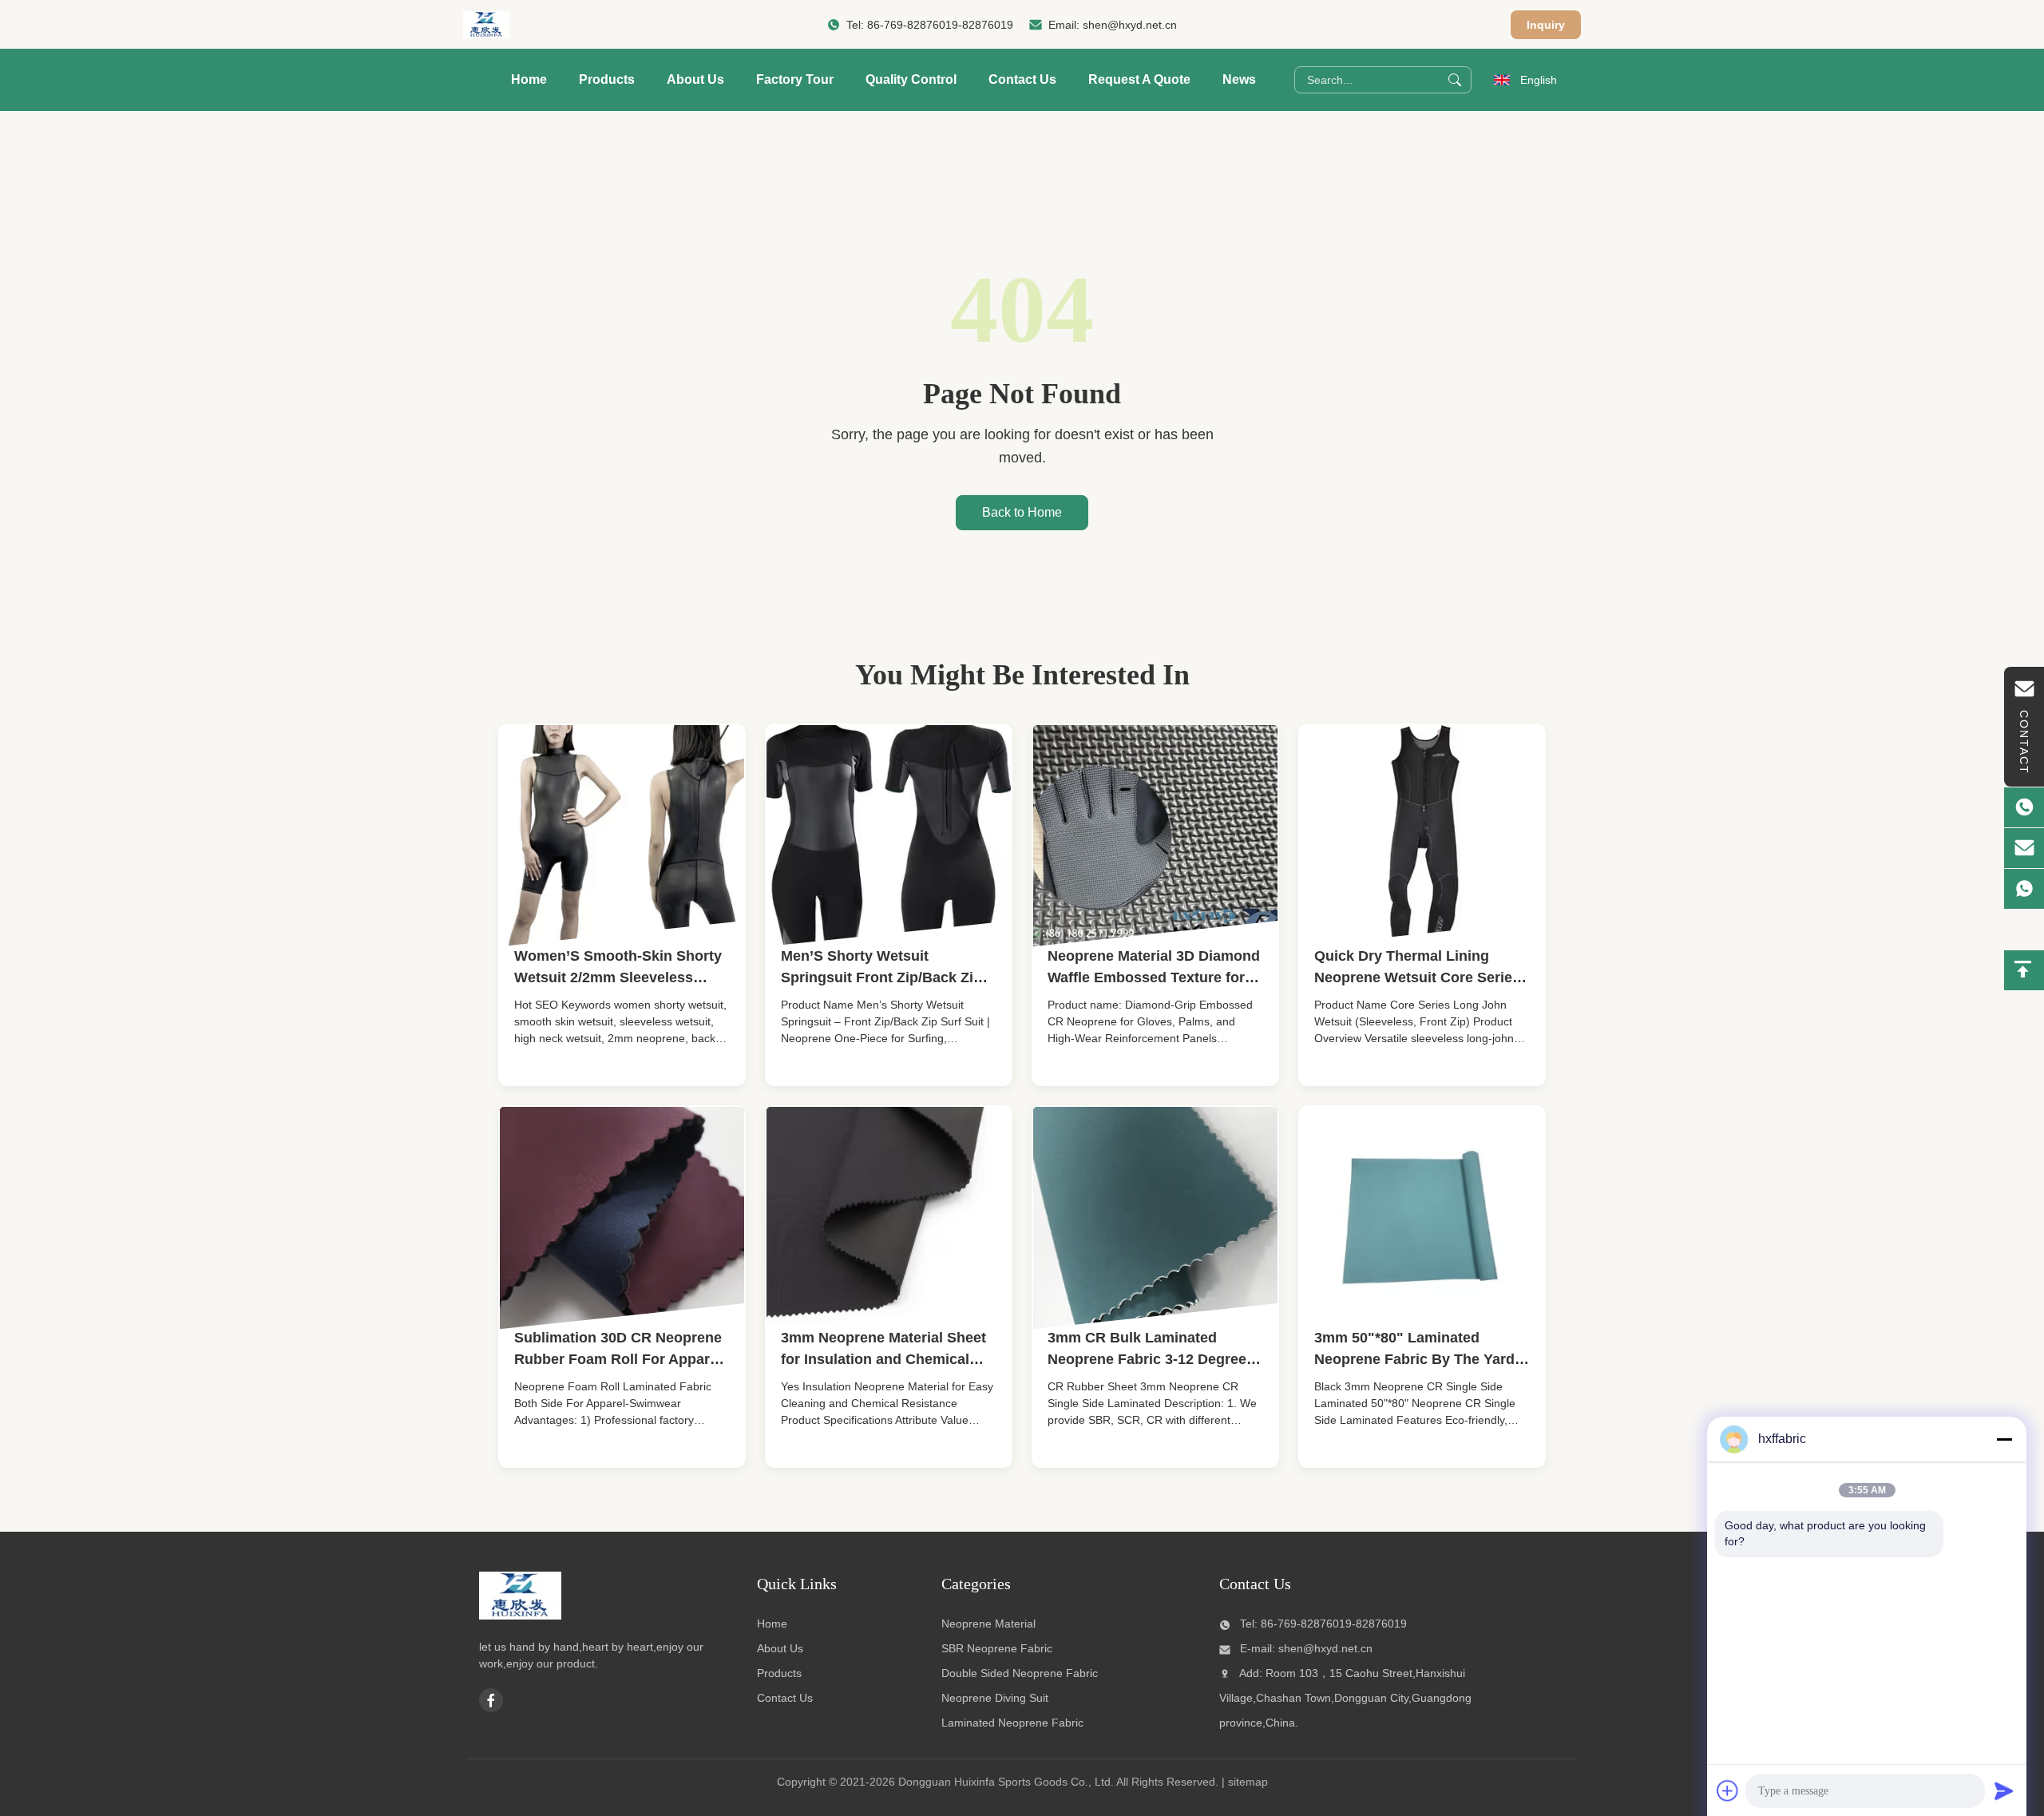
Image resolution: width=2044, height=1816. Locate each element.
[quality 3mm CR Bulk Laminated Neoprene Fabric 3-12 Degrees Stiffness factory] (1155, 1219)
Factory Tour (795, 79)
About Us (695, 79)
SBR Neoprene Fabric (997, 1648)
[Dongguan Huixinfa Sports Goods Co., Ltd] (486, 25)
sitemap (1248, 1782)
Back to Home (1022, 512)
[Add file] (1728, 1790)
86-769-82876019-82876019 (940, 25)
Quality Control (911, 79)
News (1239, 79)
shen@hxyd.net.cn (1130, 25)
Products (607, 79)
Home (529, 79)
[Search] (1455, 80)
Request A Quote (1139, 79)
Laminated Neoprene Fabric (1012, 1723)
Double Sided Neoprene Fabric (1020, 1673)
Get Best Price (565, 1083)
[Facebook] (491, 1700)
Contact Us (1022, 79)
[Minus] (2004, 1439)
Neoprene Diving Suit (995, 1698)
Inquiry (1546, 25)
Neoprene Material (988, 1624)
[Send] (2004, 1790)
